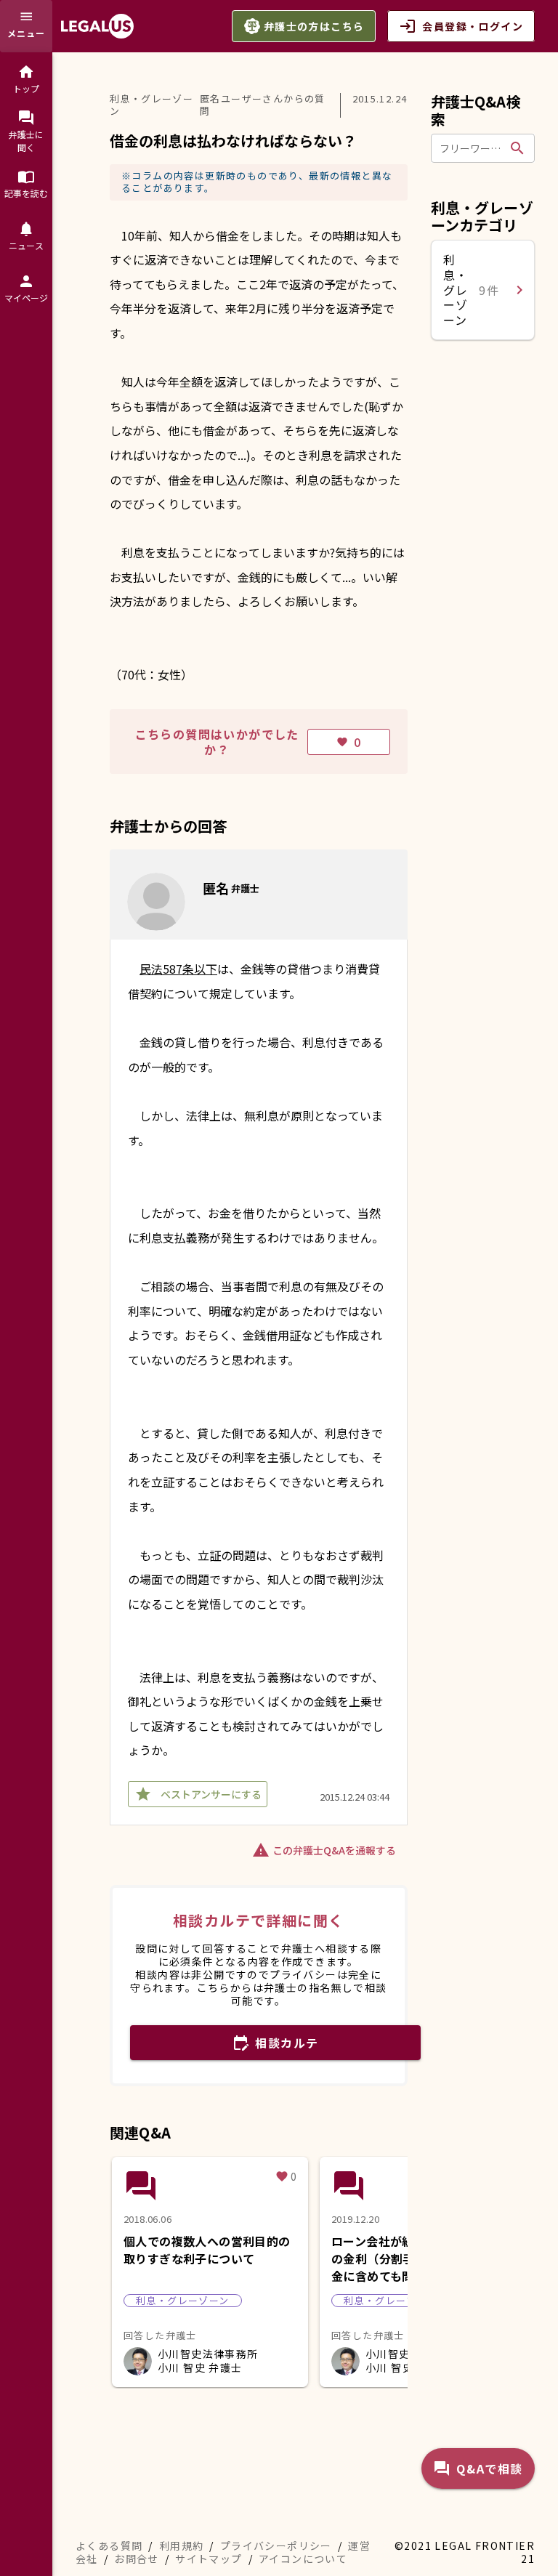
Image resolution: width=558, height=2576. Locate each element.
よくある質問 (109, 2545)
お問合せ (137, 2559)
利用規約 (182, 2545)
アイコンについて (303, 2559)
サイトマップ (209, 2559)
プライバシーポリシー (276, 2545)
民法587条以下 (178, 969)
